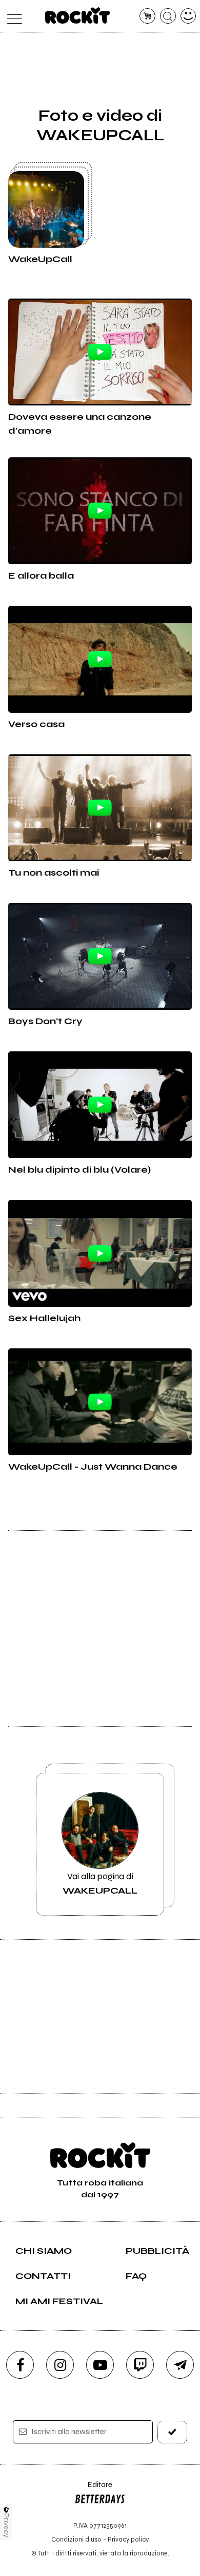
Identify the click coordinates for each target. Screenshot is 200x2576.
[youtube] (100, 2365)
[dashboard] (188, 16)
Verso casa (36, 724)
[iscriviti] (173, 2432)
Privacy (6, 2525)
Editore (93, 2489)
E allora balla (41, 576)
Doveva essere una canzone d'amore (80, 424)
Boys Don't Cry (45, 1021)
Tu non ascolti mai (54, 873)
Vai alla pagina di (100, 1883)
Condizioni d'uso (76, 2539)
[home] (78, 15)
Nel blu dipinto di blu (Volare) (79, 1170)
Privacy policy (128, 2539)
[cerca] (168, 16)
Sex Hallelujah (44, 1318)
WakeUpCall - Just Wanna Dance (93, 1467)
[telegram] (180, 2365)
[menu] (12, 16)
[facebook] (20, 2365)
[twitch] (140, 2365)
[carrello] (147, 16)
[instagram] (60, 2365)
